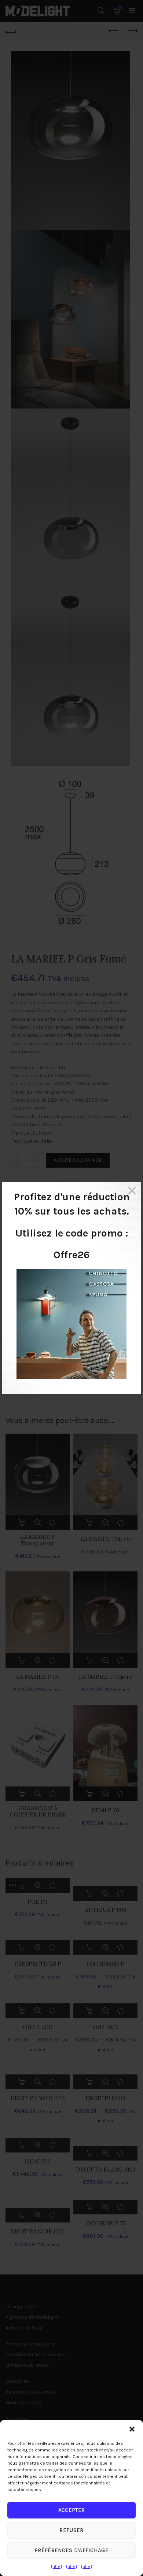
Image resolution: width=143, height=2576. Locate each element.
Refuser (71, 2530)
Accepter (71, 2510)
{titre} (57, 2566)
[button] (132, 2429)
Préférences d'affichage (71, 2550)
